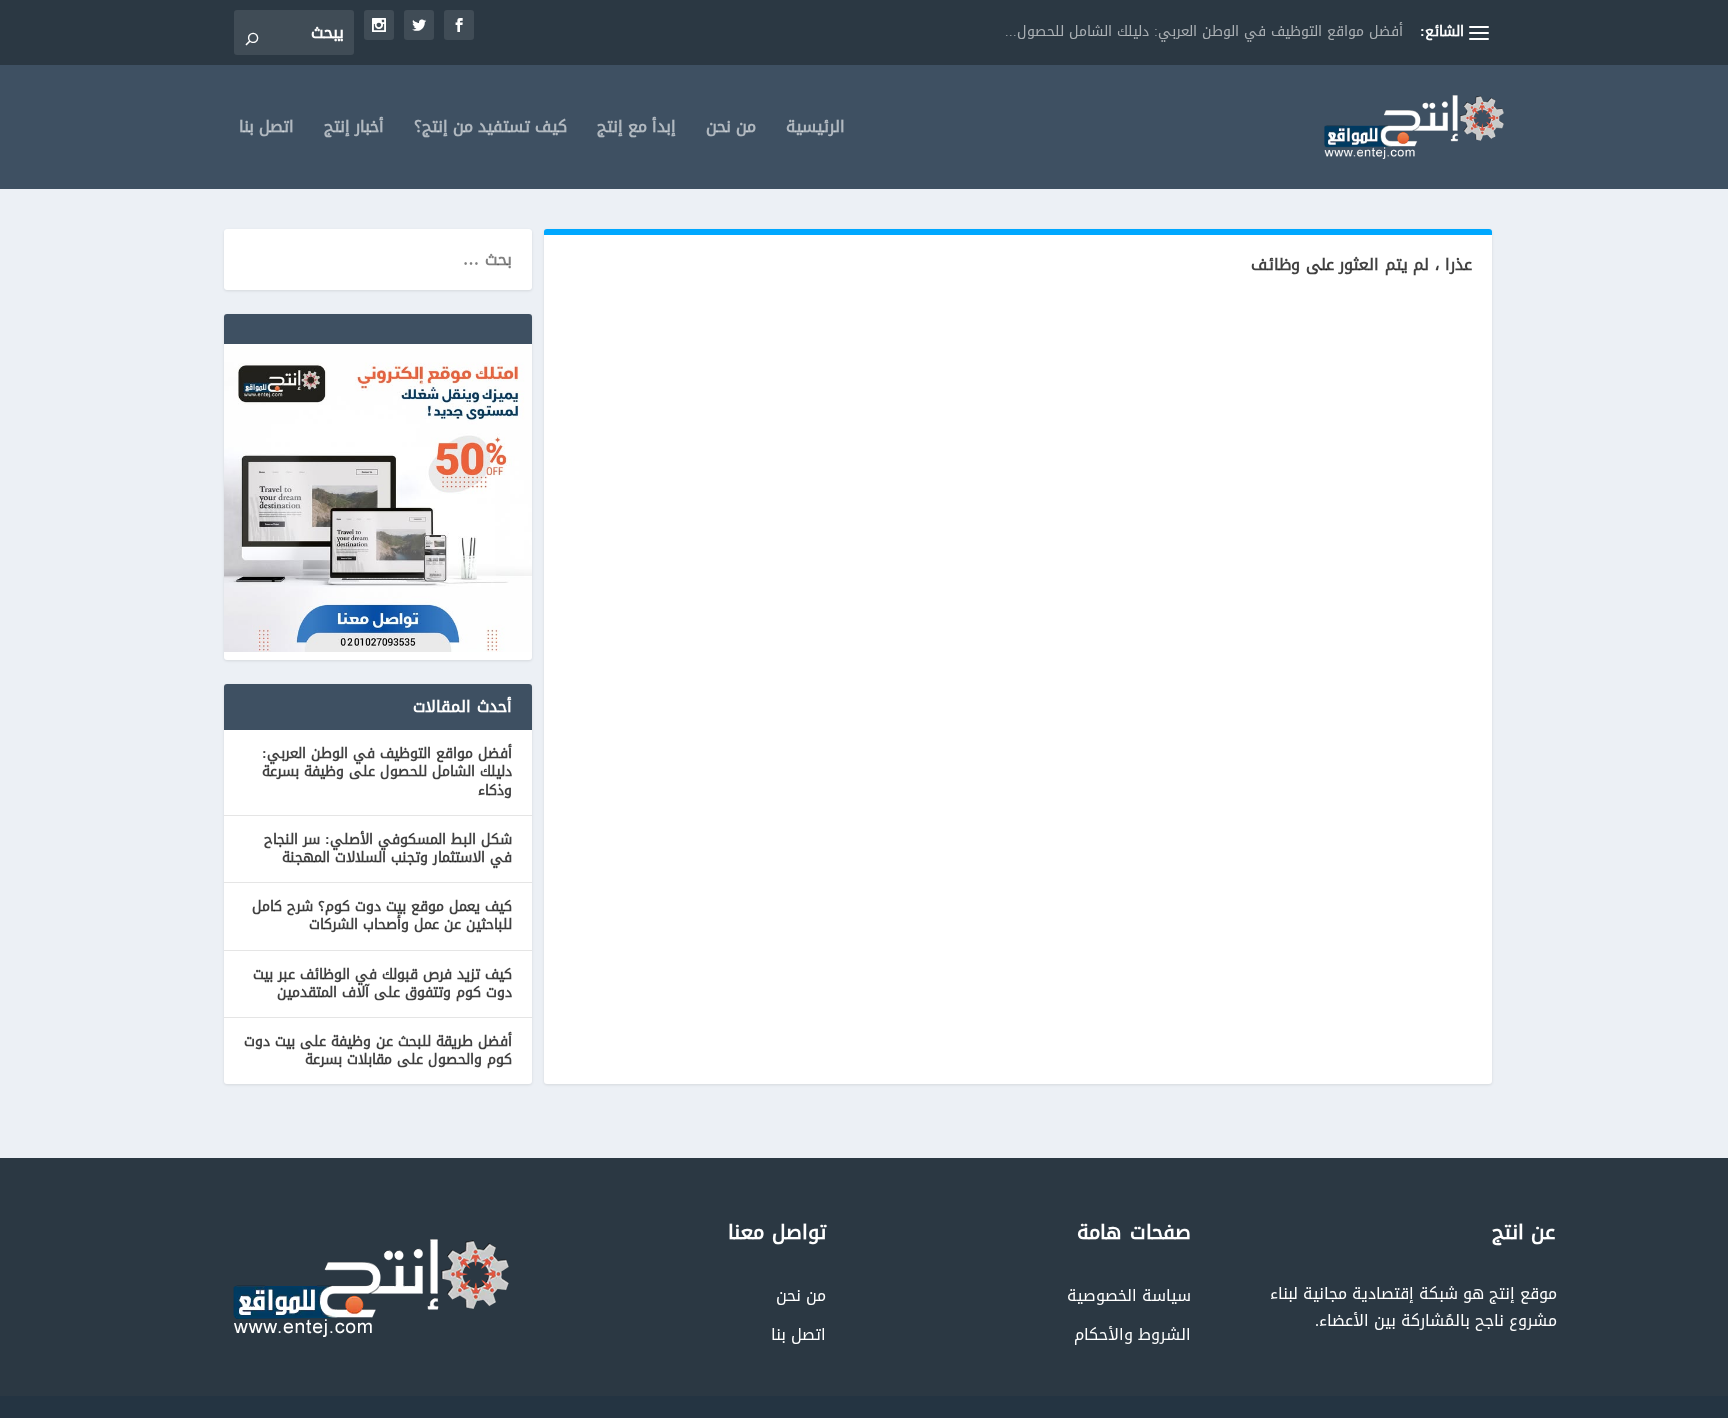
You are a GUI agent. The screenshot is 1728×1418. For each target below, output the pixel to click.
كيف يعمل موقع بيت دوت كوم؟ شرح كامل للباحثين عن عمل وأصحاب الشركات (382, 915)
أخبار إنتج (354, 130)
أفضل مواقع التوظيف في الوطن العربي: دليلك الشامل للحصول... (1204, 31)
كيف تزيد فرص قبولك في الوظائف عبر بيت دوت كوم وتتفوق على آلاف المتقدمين (382, 983)
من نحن (731, 130)
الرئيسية (815, 130)
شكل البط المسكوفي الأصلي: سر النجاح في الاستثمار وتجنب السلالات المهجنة (388, 848)
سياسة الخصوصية (1129, 1295)
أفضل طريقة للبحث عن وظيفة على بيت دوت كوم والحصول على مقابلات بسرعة (378, 1050)
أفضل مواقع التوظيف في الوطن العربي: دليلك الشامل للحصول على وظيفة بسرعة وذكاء (387, 771)
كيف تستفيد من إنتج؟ (490, 130)
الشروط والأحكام (1132, 1334)
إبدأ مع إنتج (636, 130)
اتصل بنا (266, 130)
